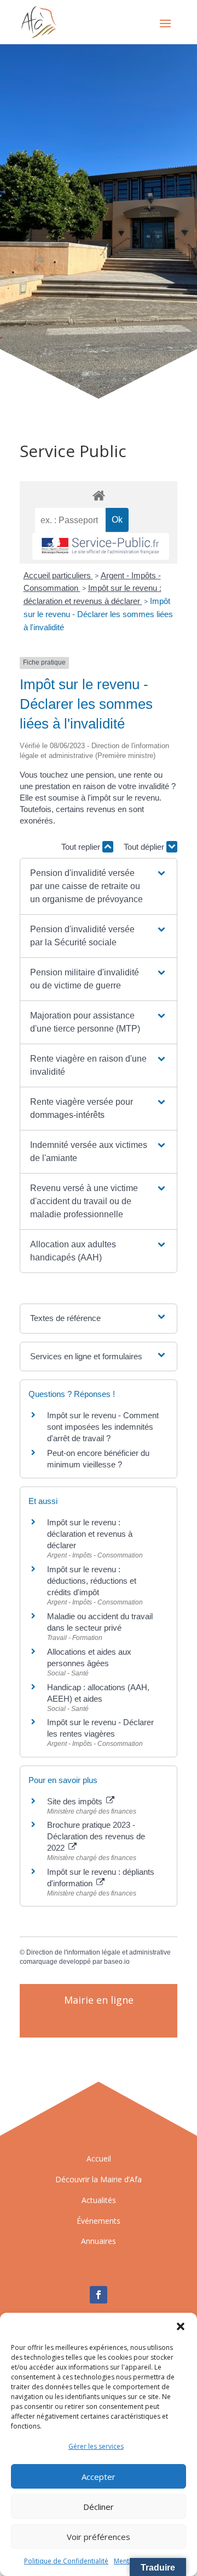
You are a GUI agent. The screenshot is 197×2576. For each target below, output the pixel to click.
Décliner (99, 2507)
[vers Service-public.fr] (101, 546)
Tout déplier (145, 847)
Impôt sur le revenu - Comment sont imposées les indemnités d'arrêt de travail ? (103, 1427)
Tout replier (82, 847)
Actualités (99, 2200)
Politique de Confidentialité (66, 2561)
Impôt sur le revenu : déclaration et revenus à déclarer (90, 1534)
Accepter (99, 2477)
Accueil (99, 2158)
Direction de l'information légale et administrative (99, 1952)
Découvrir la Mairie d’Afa (99, 2179)
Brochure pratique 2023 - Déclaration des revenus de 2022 (96, 1836)
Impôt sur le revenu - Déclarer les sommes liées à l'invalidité (98, 614)
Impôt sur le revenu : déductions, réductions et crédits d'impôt (92, 1581)
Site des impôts (76, 1801)
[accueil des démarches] (99, 495)
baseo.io (117, 1962)
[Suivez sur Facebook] (99, 2295)
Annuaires (99, 2241)
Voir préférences (99, 2537)
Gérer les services (96, 2446)
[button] (181, 2326)
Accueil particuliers (58, 575)
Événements (99, 2221)
